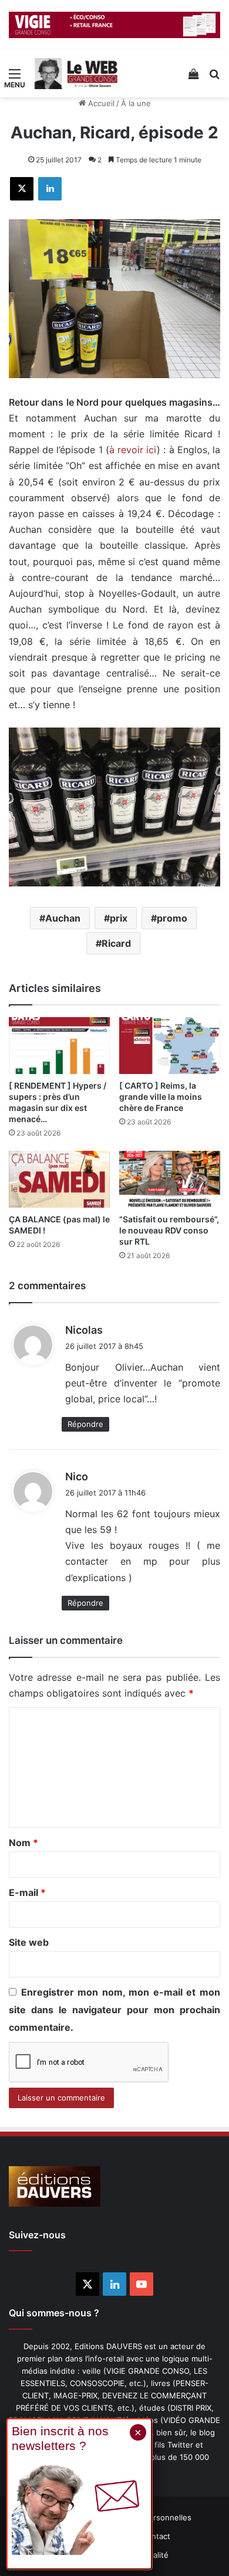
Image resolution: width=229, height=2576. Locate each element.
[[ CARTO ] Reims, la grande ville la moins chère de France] (170, 1046)
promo (172, 918)
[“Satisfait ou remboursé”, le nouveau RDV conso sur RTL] (170, 1179)
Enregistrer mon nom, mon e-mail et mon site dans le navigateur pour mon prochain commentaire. (114, 2010)
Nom (23, 1843)
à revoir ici (133, 450)
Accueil (100, 103)
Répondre (85, 1424)
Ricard (116, 943)
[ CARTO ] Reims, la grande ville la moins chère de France (161, 1097)
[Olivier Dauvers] (76, 74)
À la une (136, 103)
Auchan (63, 918)
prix (119, 918)
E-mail (27, 1892)
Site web (29, 1942)
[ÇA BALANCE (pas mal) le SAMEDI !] (59, 1179)
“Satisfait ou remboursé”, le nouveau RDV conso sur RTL (169, 1230)
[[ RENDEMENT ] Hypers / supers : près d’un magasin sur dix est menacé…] (59, 1046)
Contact (156, 2536)
